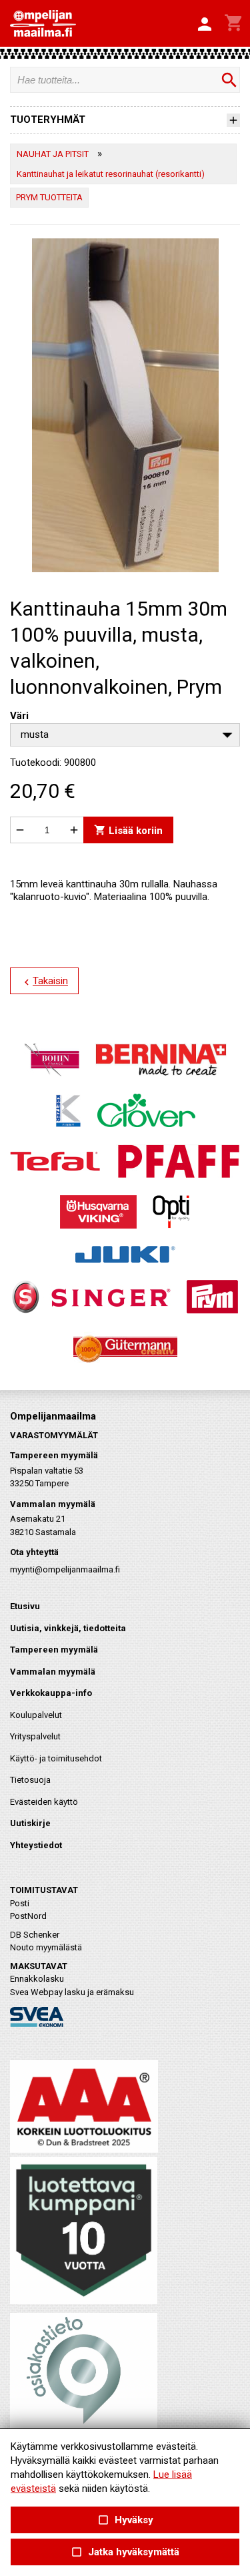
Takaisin (44, 982)
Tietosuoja (30, 1780)
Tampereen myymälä (54, 1650)
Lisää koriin (128, 830)
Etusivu (25, 1606)
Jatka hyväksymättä (125, 2552)
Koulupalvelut (36, 1715)
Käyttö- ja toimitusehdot (56, 1758)
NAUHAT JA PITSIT (53, 154)
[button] (205, 25)
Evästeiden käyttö (44, 1802)
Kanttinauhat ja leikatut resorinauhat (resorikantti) (111, 174)
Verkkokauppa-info (51, 1693)
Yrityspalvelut (35, 1736)
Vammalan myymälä (53, 1672)
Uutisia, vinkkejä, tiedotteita (68, 1628)
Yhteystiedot (36, 1845)
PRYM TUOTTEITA (49, 197)
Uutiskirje (30, 1823)
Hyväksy (125, 2520)
